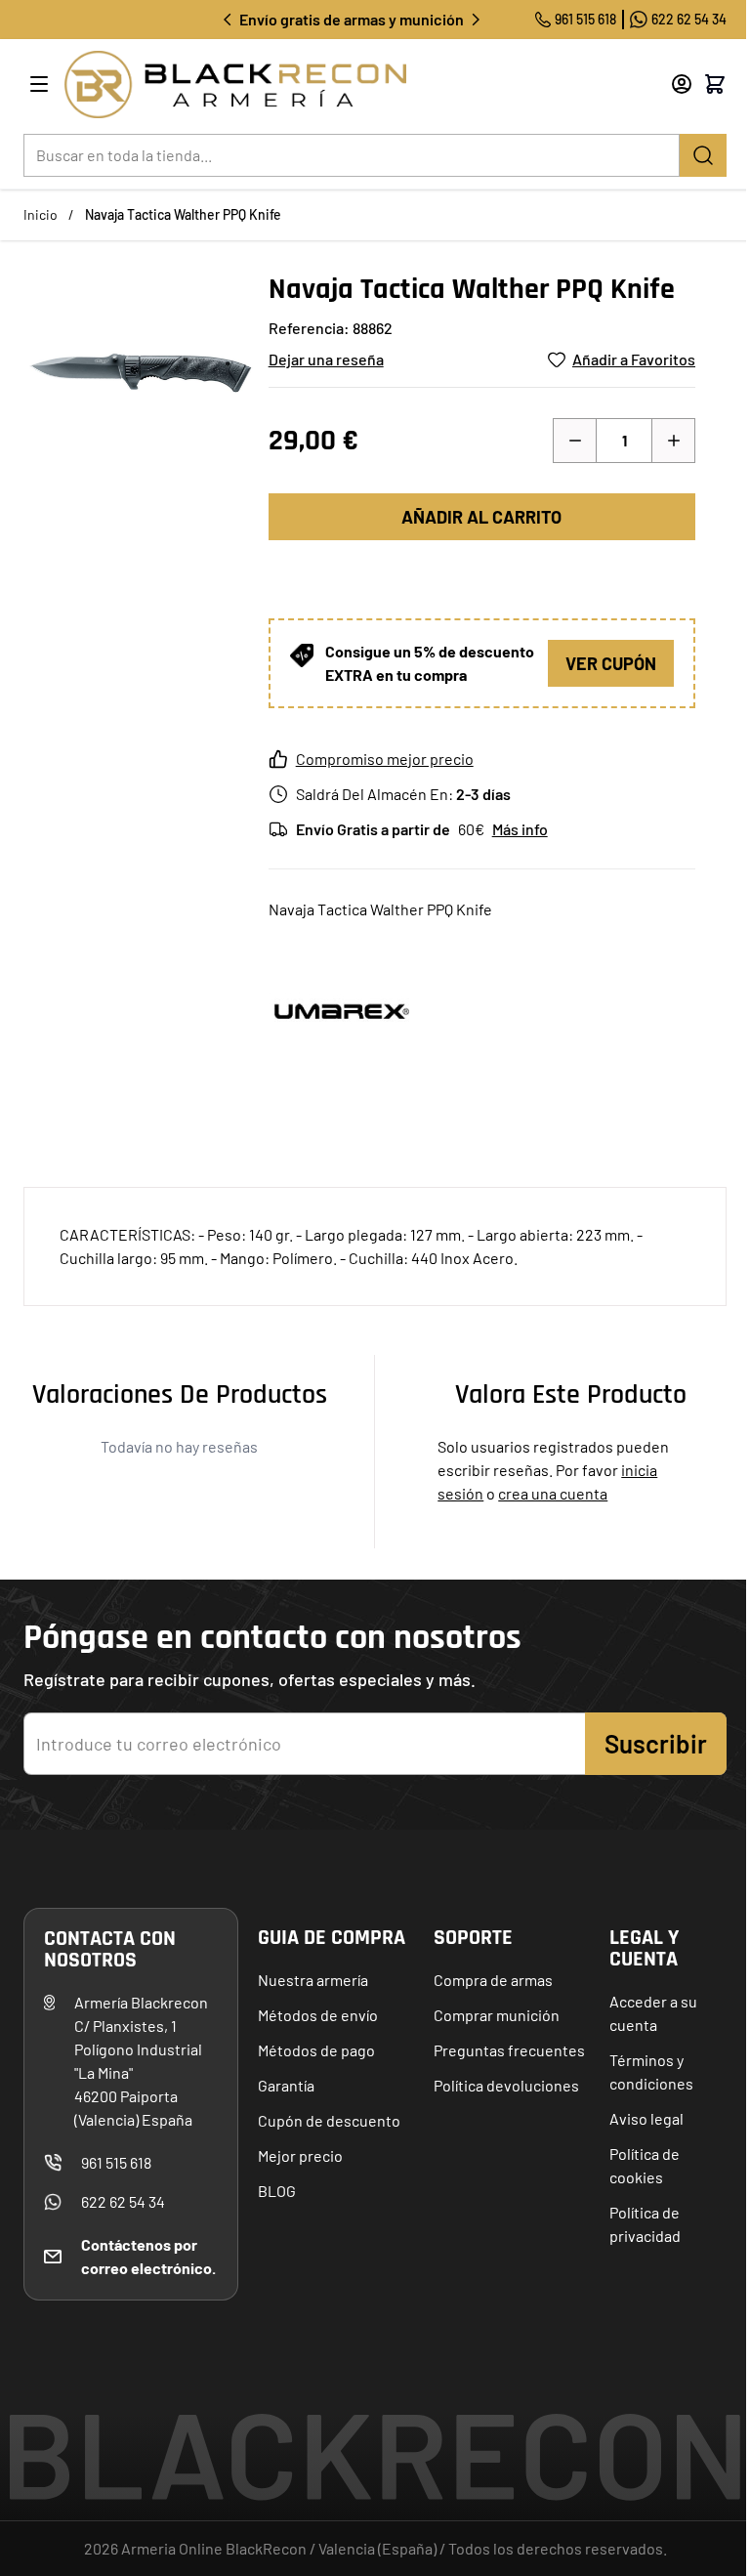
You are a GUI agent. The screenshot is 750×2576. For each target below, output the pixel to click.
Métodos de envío (318, 2015)
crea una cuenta (553, 1493)
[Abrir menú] (39, 84)
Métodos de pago (316, 2050)
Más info (520, 829)
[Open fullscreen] (138, 386)
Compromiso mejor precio (385, 759)
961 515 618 (585, 19)
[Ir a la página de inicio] (342, 84)
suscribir (656, 1743)
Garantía (286, 2085)
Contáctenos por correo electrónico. (148, 2256)
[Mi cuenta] (682, 84)
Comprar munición (497, 2015)
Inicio (41, 214)
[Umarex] (342, 1011)
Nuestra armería (313, 1980)
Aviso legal (646, 2118)
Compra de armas (493, 1980)
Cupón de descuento (329, 2120)
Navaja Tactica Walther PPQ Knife (183, 214)
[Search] (703, 155)
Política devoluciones (506, 2085)
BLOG (277, 2191)
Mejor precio (300, 2155)
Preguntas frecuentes (509, 2050)
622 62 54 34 (689, 19)
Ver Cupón (611, 663)
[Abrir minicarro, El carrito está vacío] (715, 84)
